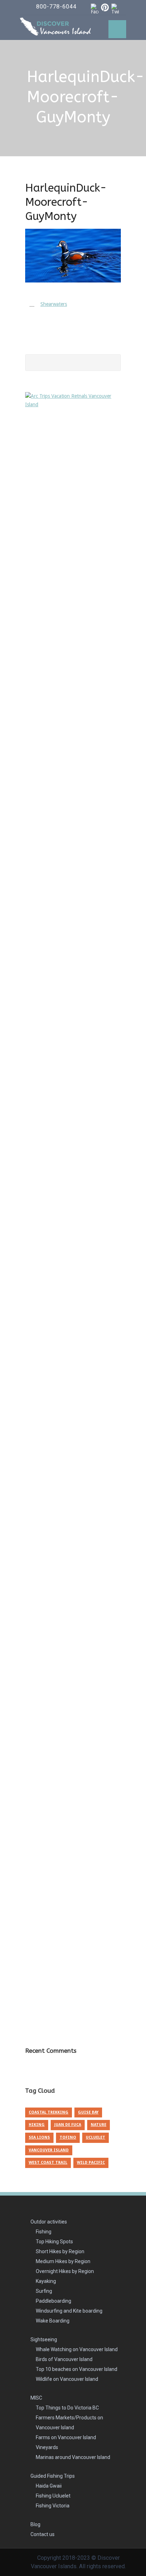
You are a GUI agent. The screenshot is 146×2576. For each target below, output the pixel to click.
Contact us (43, 2534)
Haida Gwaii (49, 2486)
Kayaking (46, 2281)
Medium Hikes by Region (63, 2261)
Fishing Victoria (53, 2506)
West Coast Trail (48, 2163)
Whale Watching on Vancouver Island (77, 2349)
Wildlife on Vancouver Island (67, 2379)
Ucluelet (96, 2137)
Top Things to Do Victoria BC (67, 2408)
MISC (36, 2398)
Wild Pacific (91, 2163)
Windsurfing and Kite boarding (69, 2311)
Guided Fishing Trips (53, 2476)
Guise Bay (88, 2112)
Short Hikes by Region (60, 2251)
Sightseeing (44, 2339)
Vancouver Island (49, 2150)
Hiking (37, 2125)
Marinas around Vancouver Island (73, 2457)
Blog (35, 2524)
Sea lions (39, 2137)
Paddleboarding (54, 2301)
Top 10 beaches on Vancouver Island (77, 2369)
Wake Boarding (53, 2321)
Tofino (68, 2137)
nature (99, 2125)
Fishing (44, 2232)
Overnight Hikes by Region (65, 2271)
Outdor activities (49, 2222)
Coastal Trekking (49, 2112)
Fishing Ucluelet (53, 2496)
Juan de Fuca (68, 2125)
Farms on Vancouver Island (66, 2437)
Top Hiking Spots (54, 2242)
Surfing (44, 2291)
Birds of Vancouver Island (64, 2359)
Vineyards (47, 2447)
